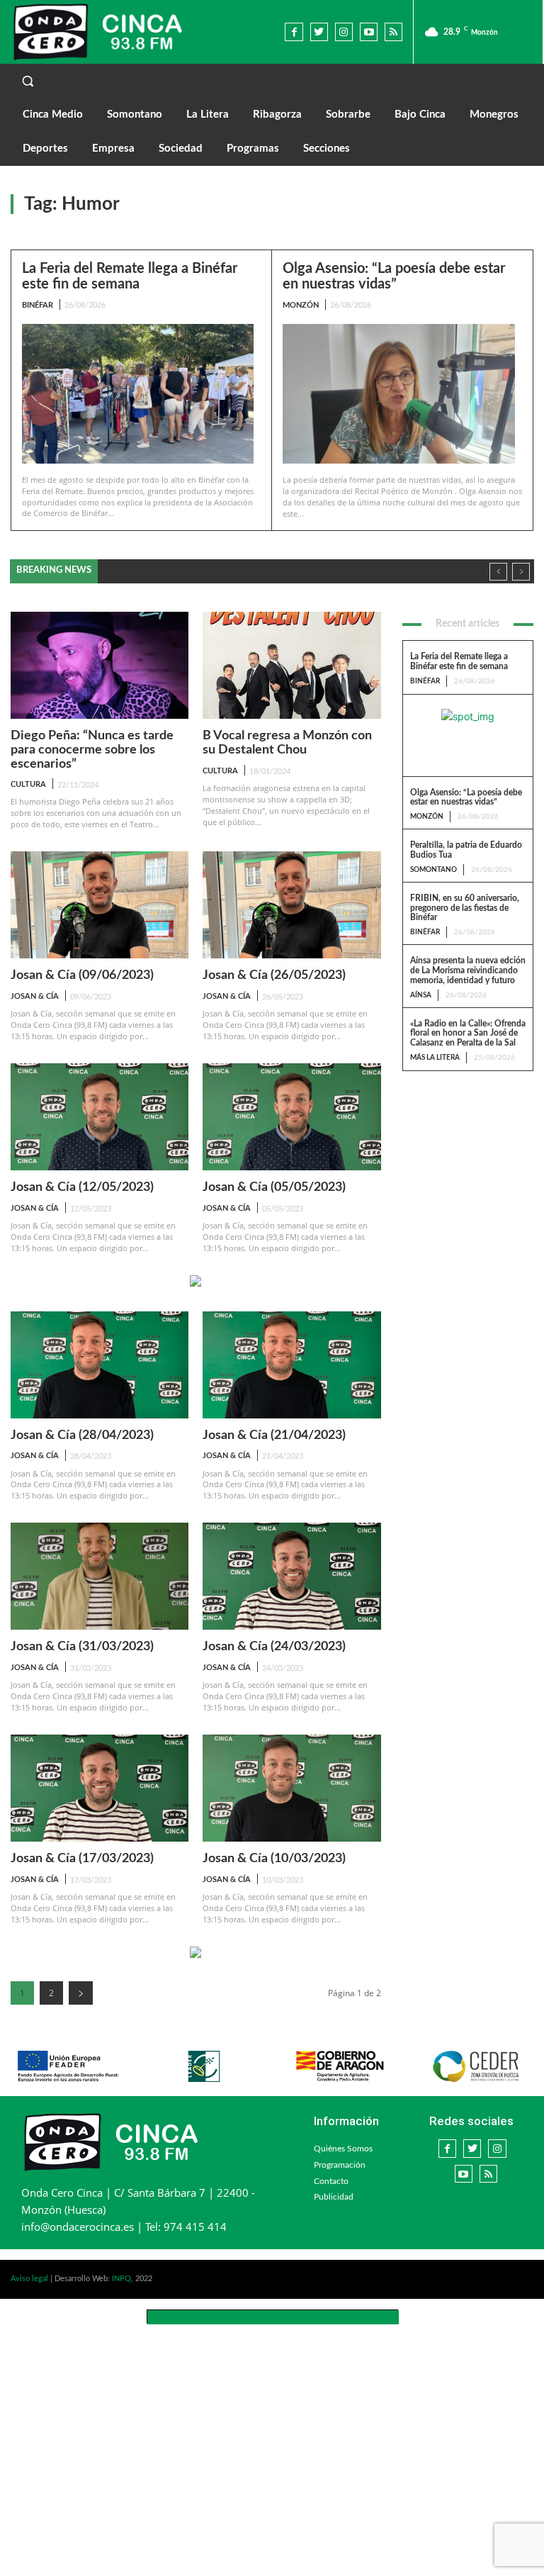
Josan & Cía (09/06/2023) (82, 975)
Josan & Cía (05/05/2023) (274, 1187)
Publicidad (334, 2197)
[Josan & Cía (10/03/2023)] (291, 1788)
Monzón (301, 305)
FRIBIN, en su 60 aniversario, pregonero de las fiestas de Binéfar (465, 908)
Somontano (433, 870)
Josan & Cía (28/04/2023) (82, 1435)
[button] (272, 81)
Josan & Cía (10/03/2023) (274, 1859)
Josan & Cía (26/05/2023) (274, 975)
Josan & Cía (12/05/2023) (82, 1187)
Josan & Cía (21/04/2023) (274, 1435)
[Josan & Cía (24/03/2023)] (291, 1576)
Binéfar (38, 305)
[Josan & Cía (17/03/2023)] (100, 1788)
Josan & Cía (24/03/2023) (274, 1647)
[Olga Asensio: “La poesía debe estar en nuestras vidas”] (399, 394)
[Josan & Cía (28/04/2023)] (100, 1365)
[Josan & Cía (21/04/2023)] (291, 1365)
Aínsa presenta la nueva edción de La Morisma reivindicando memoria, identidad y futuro (468, 970)
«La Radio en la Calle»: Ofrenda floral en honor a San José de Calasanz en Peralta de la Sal (468, 1034)
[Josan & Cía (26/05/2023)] (291, 905)
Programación (340, 2165)
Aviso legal (29, 2279)
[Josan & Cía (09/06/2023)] (100, 905)
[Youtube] (369, 32)
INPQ (121, 2279)
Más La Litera (435, 1058)
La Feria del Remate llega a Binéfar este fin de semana (130, 276)
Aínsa (421, 995)
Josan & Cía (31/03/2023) (82, 1647)
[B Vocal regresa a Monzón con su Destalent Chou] (291, 665)
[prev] (498, 572)
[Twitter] (319, 32)
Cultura (28, 784)
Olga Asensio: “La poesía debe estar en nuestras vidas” (394, 276)
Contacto (331, 2181)
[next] (521, 572)
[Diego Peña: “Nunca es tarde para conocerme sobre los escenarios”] (100, 665)
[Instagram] (344, 32)
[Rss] (393, 32)
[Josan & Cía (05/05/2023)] (291, 1117)
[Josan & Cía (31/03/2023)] (100, 1576)
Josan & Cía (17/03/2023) (82, 1859)
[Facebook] (294, 32)
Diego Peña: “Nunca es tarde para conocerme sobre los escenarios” (92, 750)
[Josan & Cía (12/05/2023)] (100, 1117)
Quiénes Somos (343, 2149)
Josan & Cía (35, 996)
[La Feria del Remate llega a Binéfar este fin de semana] (138, 393)
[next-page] (81, 1993)
